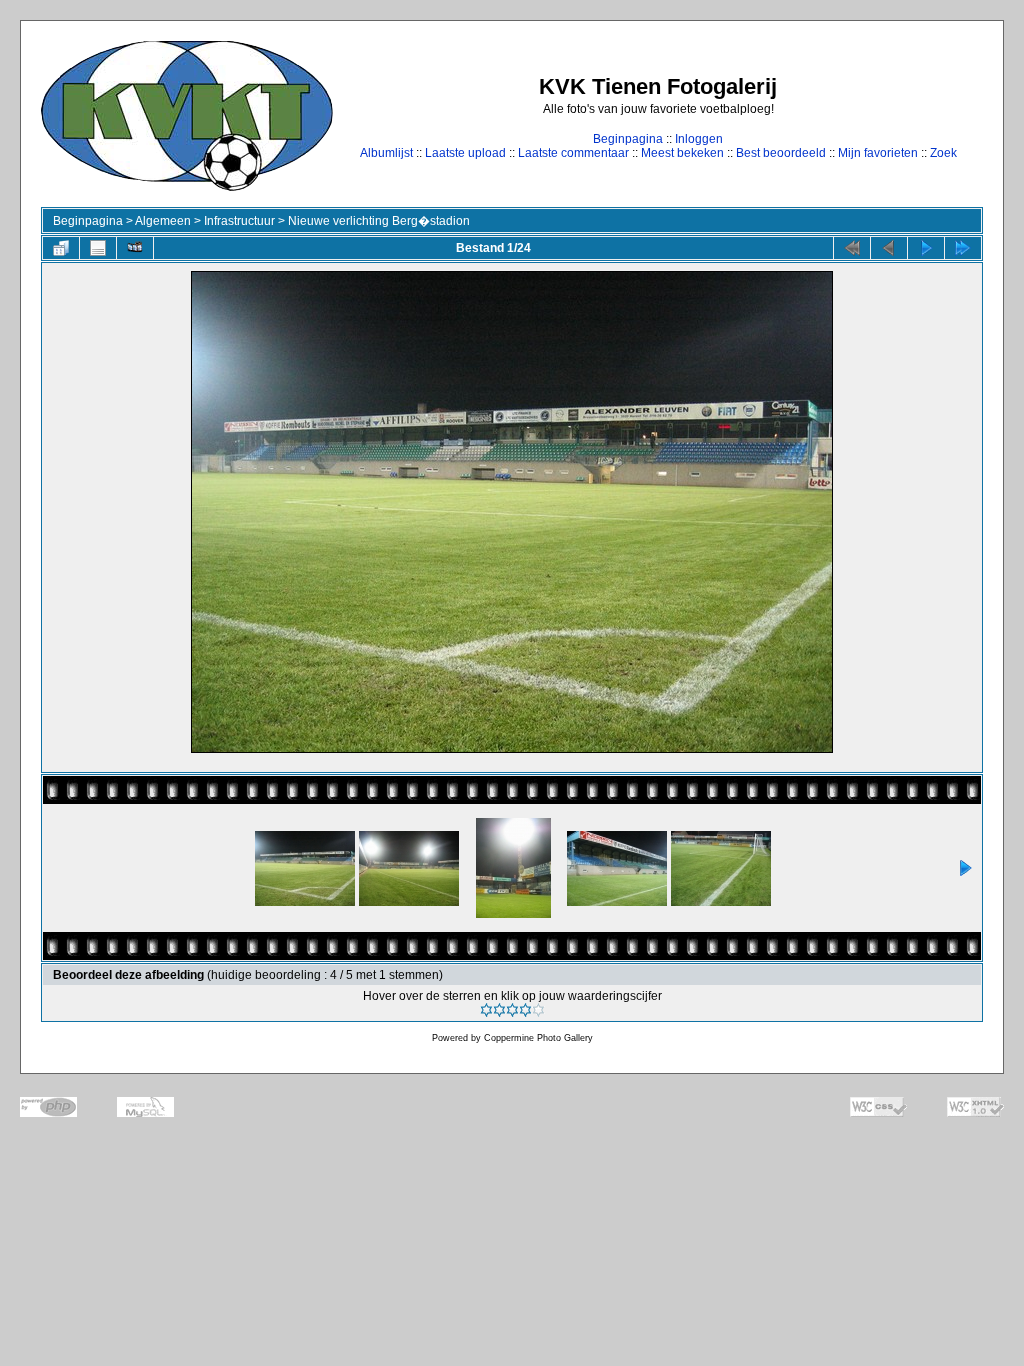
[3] (512, 1010)
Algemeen (163, 221)
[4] (525, 1010)
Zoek (943, 153)
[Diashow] (135, 248)
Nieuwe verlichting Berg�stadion (379, 221)
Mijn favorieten (878, 153)
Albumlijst (386, 153)
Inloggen (699, 139)
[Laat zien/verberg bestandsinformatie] (98, 248)
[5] (538, 1010)
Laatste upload (465, 153)
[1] (486, 1010)
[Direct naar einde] (963, 248)
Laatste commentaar (573, 153)
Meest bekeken (682, 153)
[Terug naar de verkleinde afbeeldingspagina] (61, 248)
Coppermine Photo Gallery (538, 1038)
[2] (499, 1010)
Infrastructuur (239, 221)
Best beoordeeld (781, 153)
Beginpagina (628, 139)
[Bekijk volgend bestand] (926, 248)
